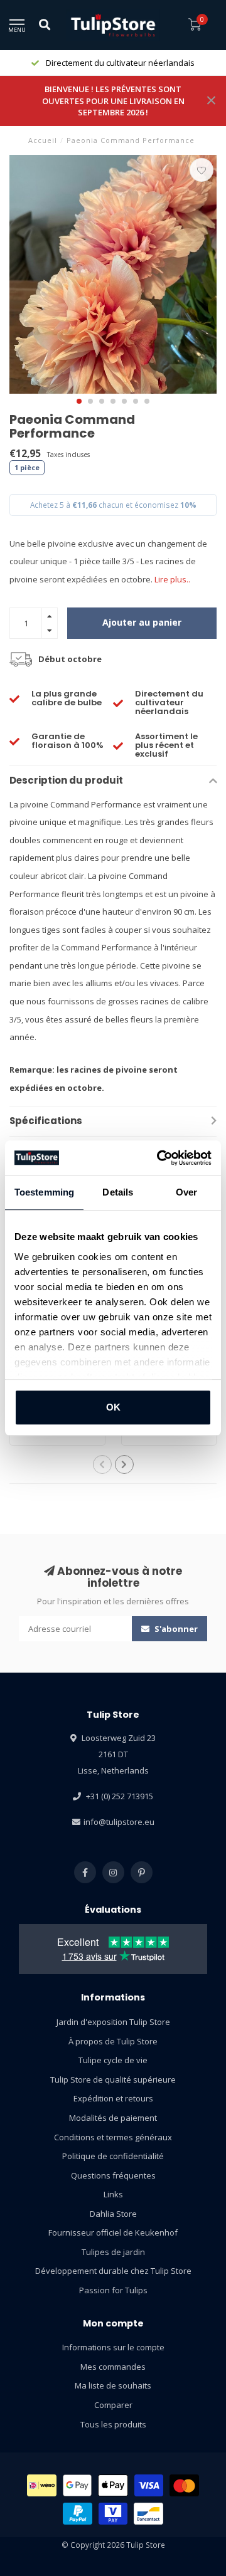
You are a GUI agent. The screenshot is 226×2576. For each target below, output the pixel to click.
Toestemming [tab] (44, 1192)
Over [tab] (186, 1192)
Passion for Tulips (113, 2290)
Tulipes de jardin (113, 2252)
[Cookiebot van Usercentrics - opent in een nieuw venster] (159, 1158)
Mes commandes (113, 2367)
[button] (79, 401)
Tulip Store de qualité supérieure (113, 2079)
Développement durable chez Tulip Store (113, 2271)
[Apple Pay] (113, 2485)
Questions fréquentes (113, 2175)
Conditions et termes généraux (113, 2137)
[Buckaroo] (113, 2514)
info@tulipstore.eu (119, 1822)
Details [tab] (118, 1192)
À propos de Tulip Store (113, 2041)
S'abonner (175, 1629)
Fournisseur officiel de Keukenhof (113, 2232)
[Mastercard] (184, 2485)
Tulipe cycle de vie (113, 2060)
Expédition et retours (113, 2098)
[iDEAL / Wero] (42, 2485)
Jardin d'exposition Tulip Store (113, 2022)
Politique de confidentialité (113, 2156)
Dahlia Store (113, 2214)
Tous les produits (113, 2424)
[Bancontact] (148, 2514)
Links (113, 2194)
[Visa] (149, 2485)
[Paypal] (78, 2514)
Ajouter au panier (142, 622)
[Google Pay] (78, 2485)
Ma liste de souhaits (113, 2385)
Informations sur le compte (113, 2347)
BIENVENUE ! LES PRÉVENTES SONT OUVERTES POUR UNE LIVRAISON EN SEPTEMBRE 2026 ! (113, 101)
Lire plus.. (172, 579)
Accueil (43, 140)
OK (113, 1407)
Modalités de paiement (113, 2118)
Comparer (113, 2405)
